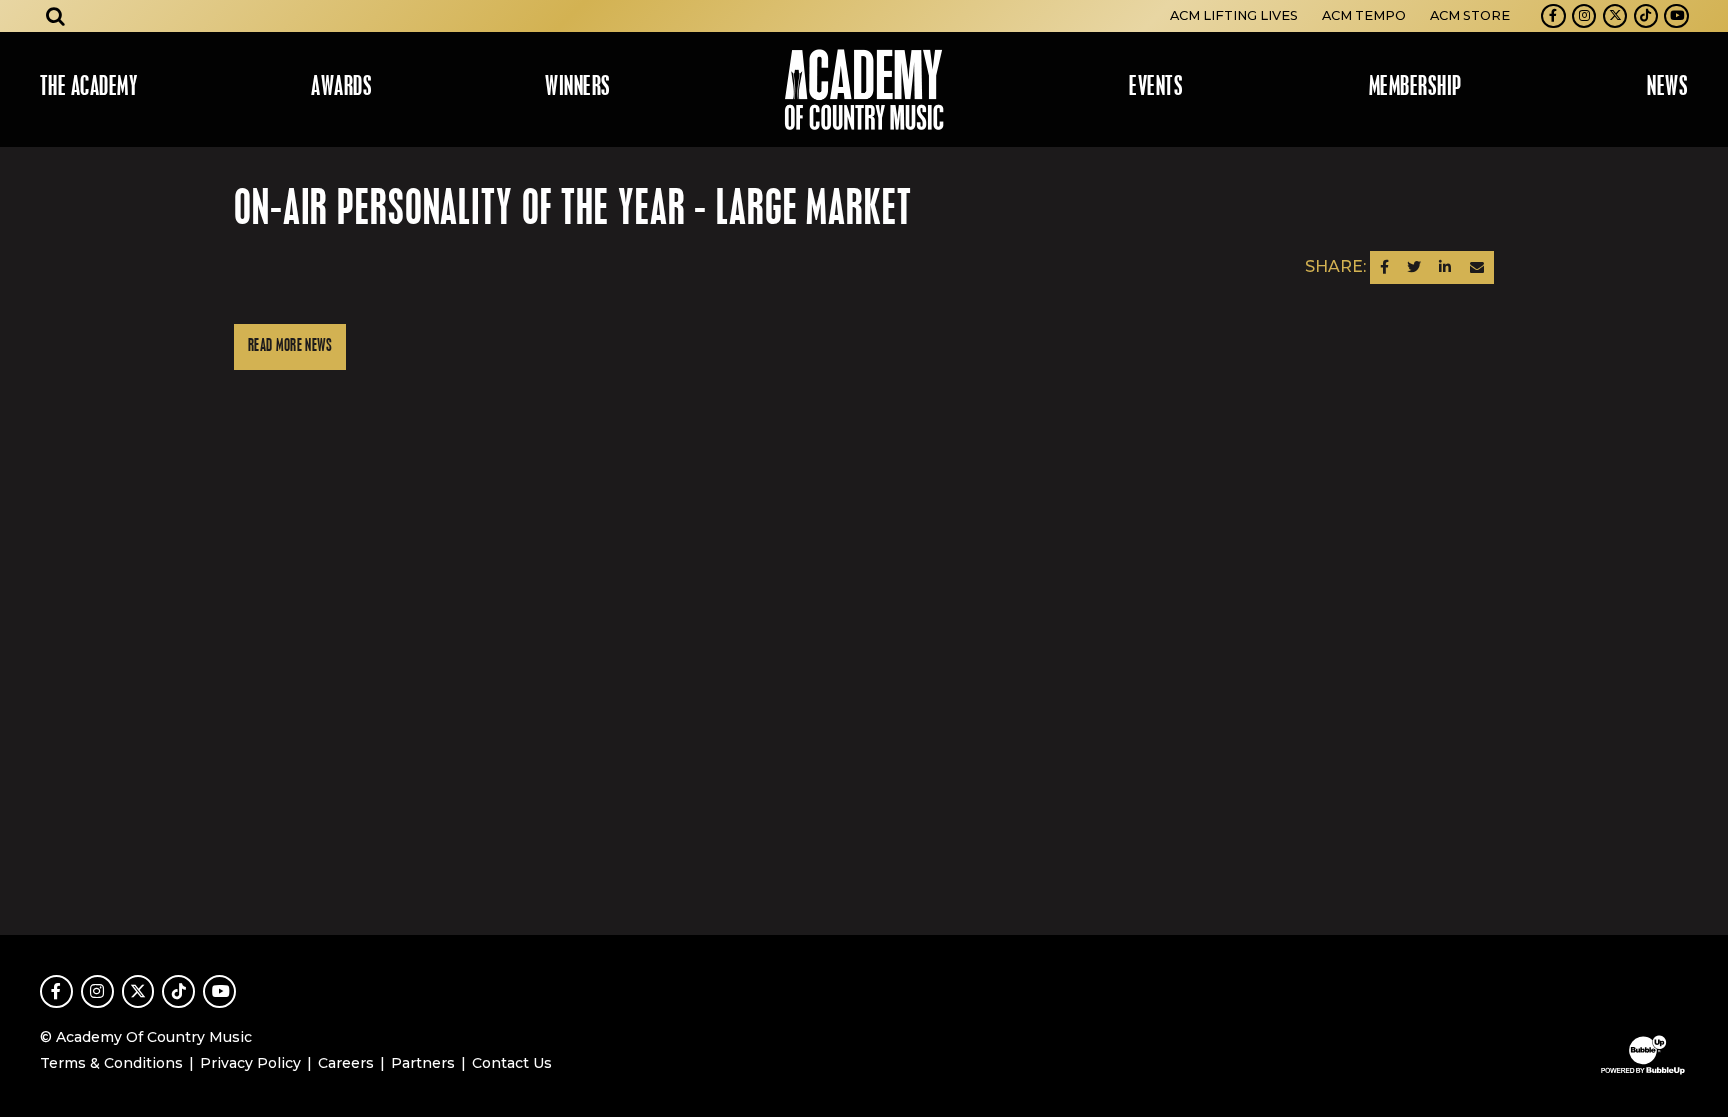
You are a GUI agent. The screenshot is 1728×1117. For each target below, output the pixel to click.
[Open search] (56, 16)
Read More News (290, 346)
